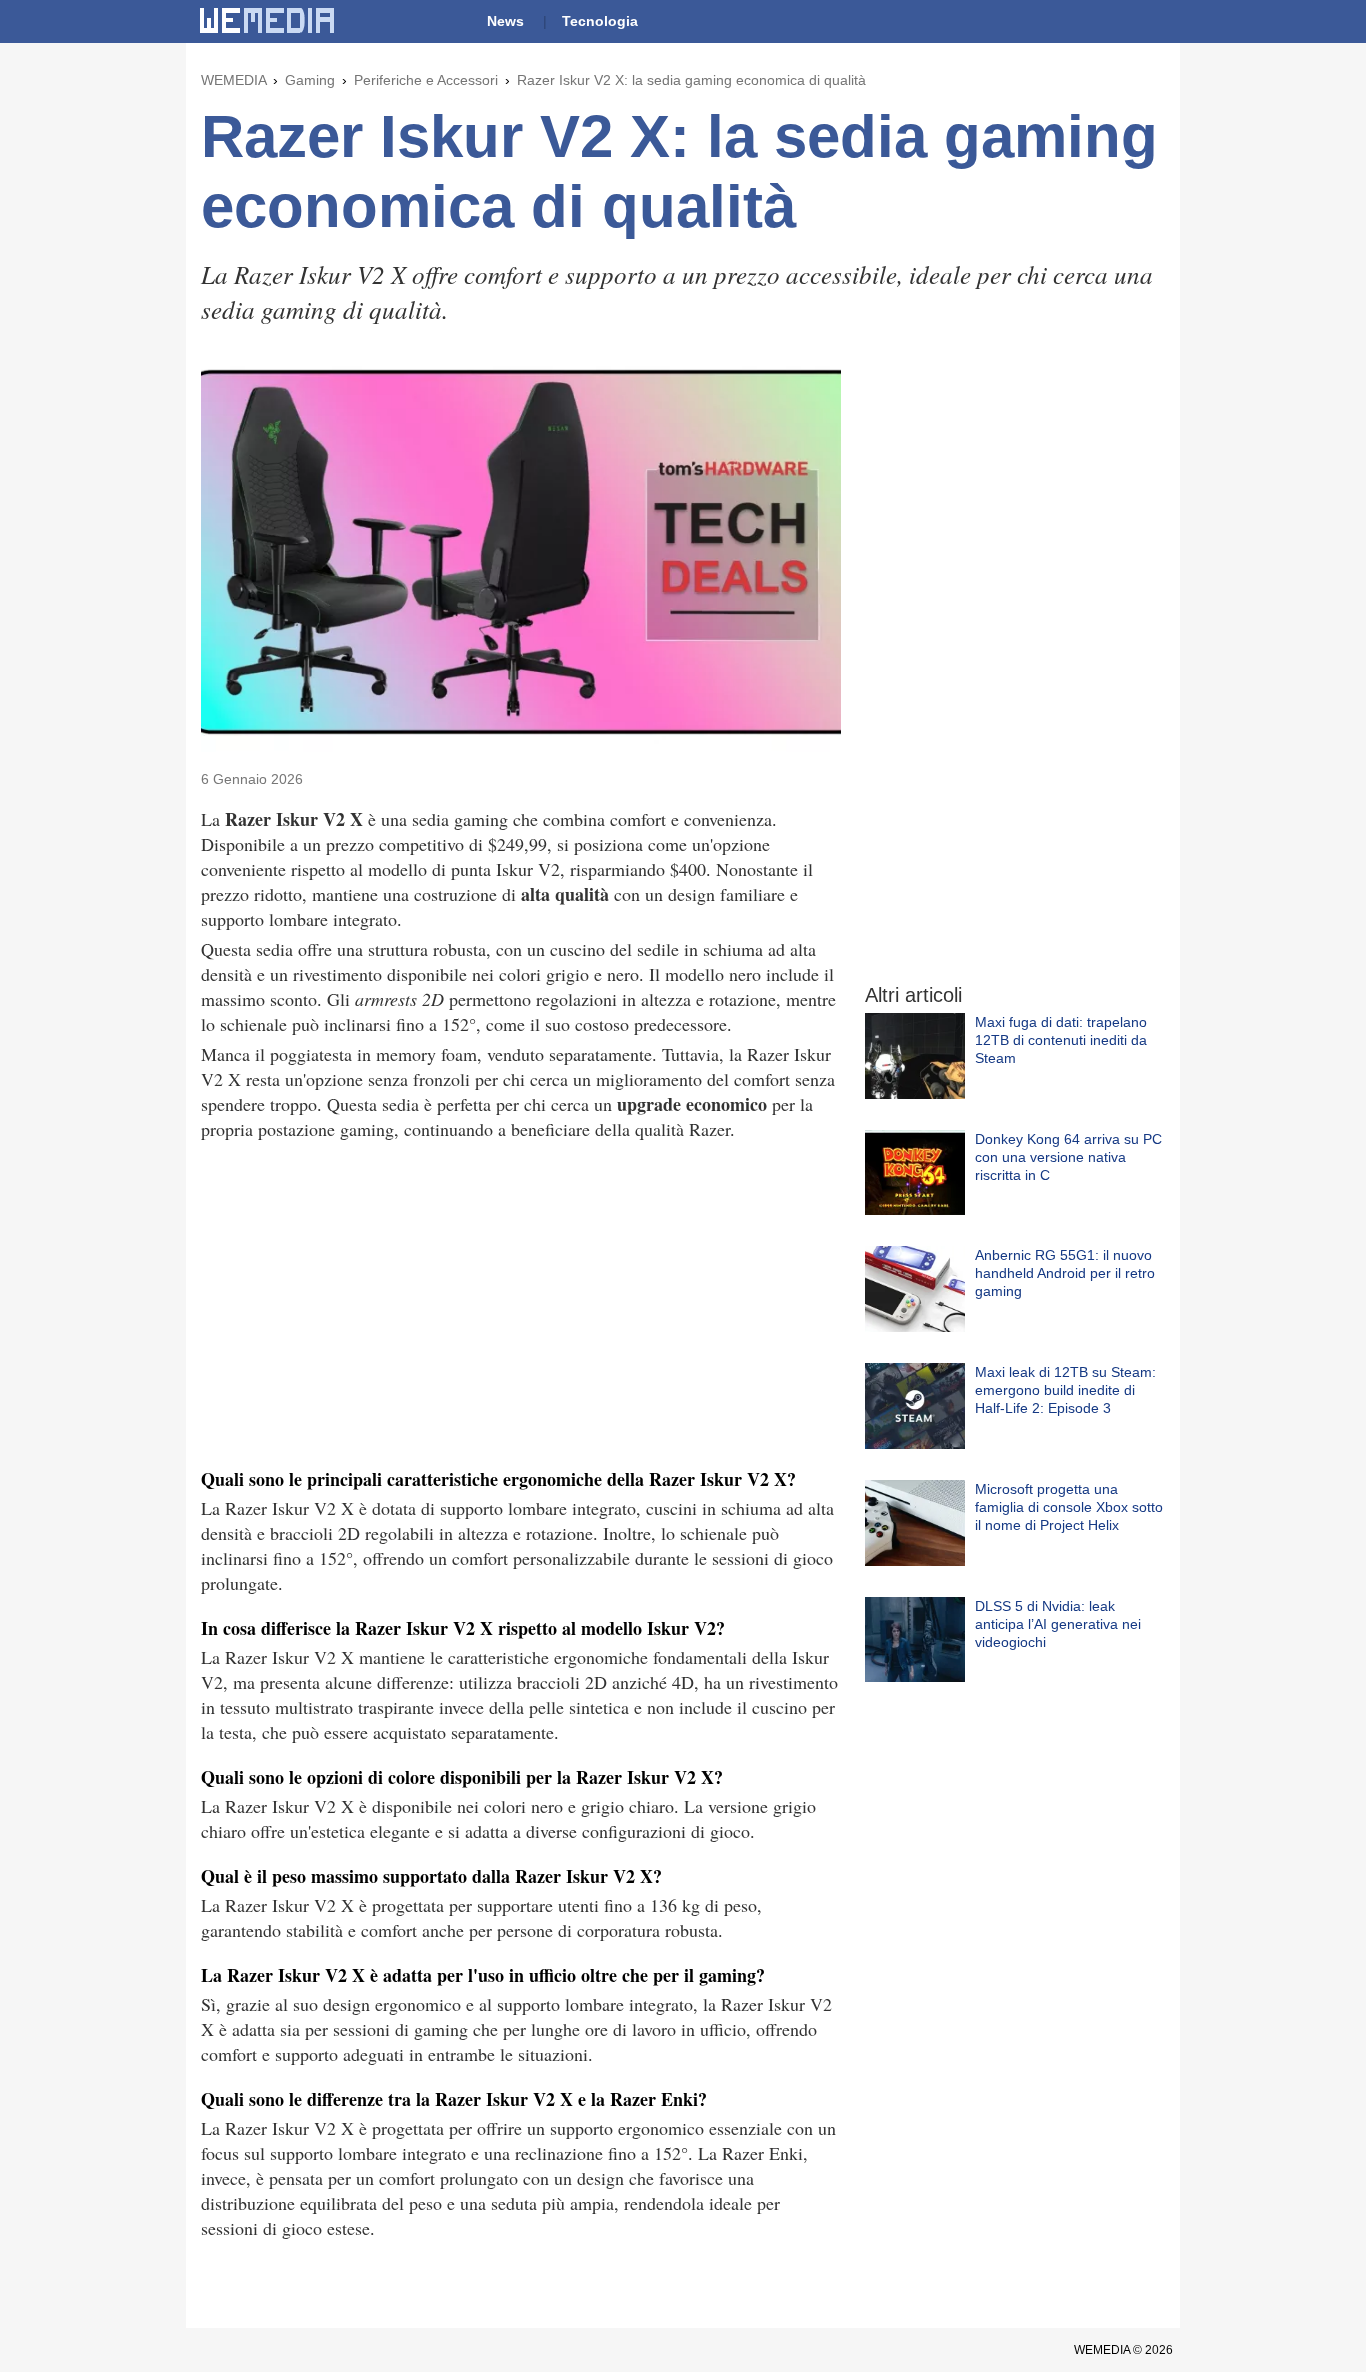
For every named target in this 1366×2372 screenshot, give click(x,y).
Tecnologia (600, 21)
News (505, 21)
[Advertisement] (521, 1302)
